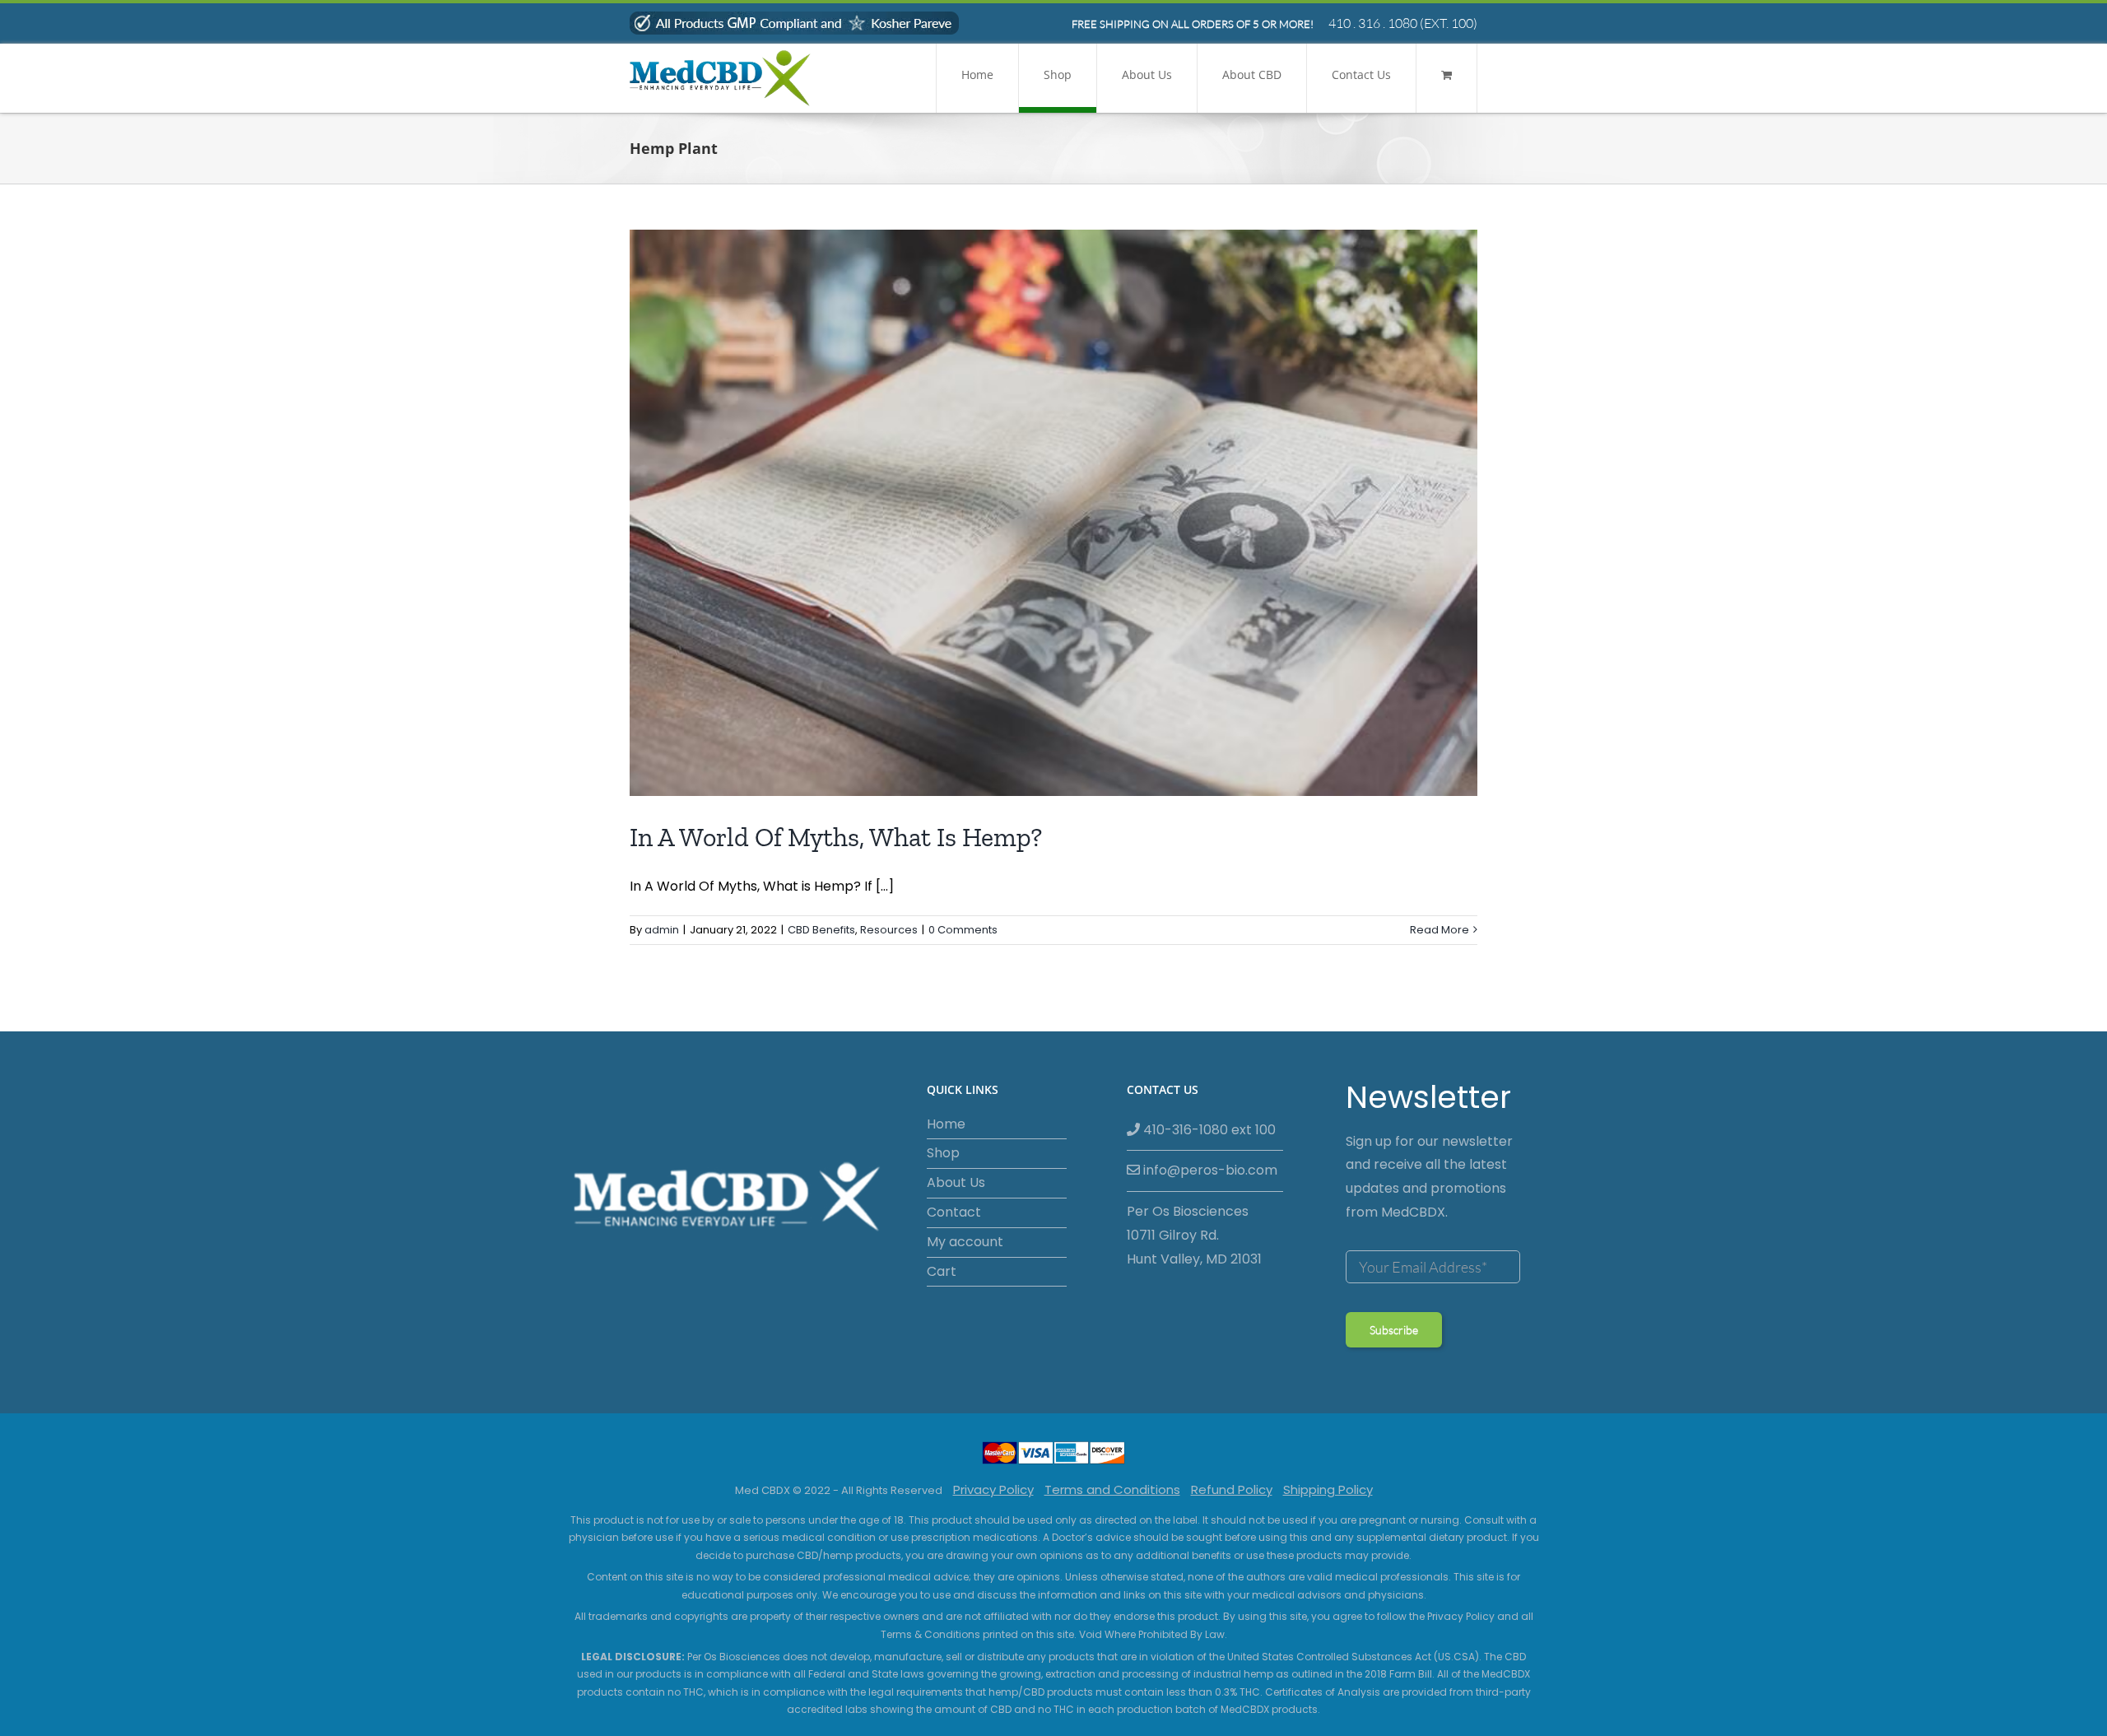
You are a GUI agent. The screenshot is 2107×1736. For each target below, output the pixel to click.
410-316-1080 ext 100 (1208, 1130)
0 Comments (963, 930)
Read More (1440, 930)
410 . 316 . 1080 (1373, 23)
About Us (956, 1182)
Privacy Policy (993, 1489)
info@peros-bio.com (1209, 1170)
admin (662, 930)
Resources (889, 930)
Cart (942, 1271)
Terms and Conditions (1112, 1489)
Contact (954, 1212)
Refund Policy (1232, 1489)
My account (965, 1242)
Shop (943, 1153)
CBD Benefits (821, 930)
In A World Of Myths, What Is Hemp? (836, 837)
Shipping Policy (1328, 1489)
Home (946, 1124)
